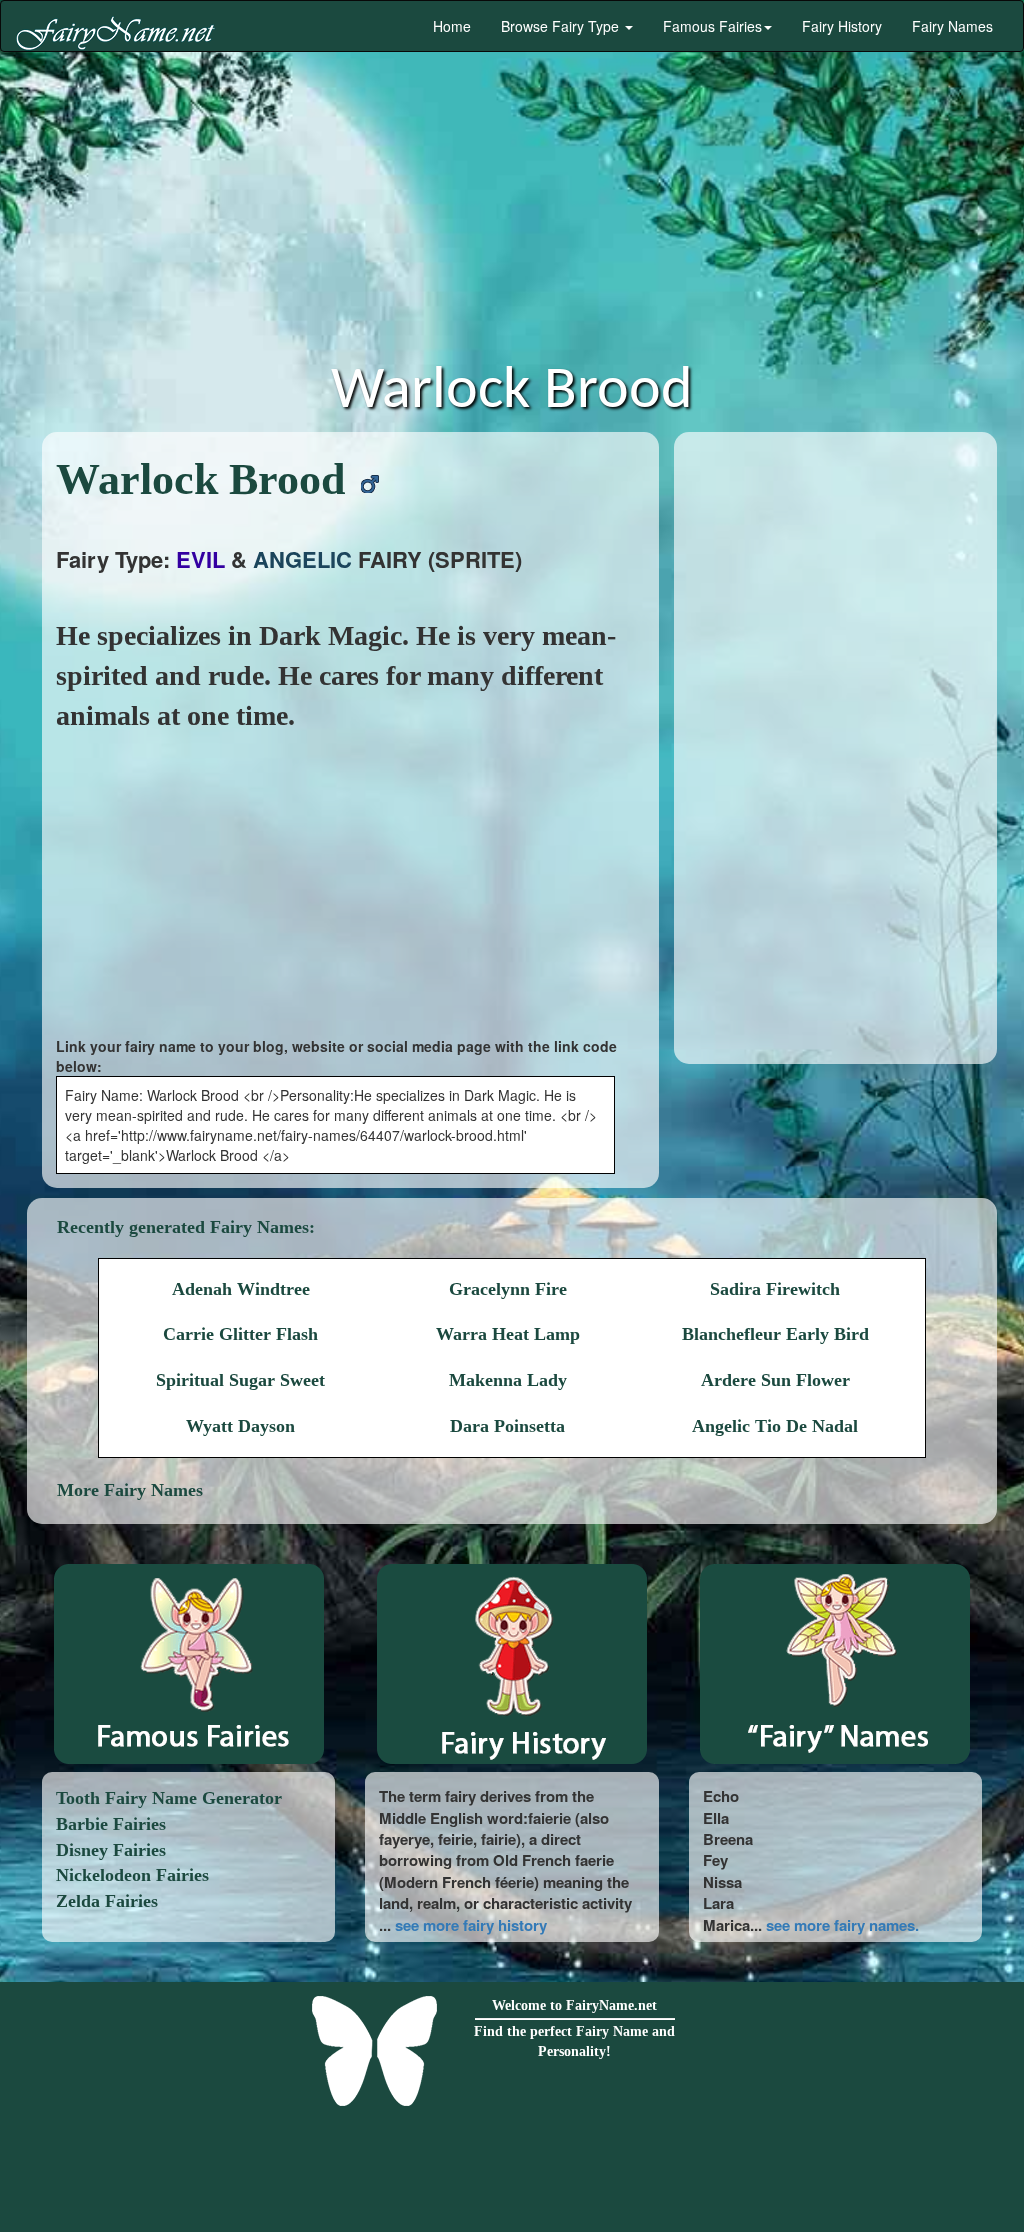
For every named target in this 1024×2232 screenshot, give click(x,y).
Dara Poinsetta (507, 1426)
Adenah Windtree (241, 1289)
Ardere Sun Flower (775, 1380)
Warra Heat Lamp (508, 1334)
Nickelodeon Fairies (132, 1875)
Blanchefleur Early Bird (775, 1334)
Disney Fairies (111, 1850)
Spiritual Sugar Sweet (240, 1380)
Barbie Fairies (111, 1824)
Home (450, 26)
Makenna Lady (508, 1380)
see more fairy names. (842, 1925)
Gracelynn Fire (508, 1289)
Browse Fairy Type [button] (562, 26)
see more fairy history (471, 1925)
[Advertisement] (512, 212)
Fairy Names (952, 26)
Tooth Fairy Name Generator (169, 1798)
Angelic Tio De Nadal (775, 1426)
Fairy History (842, 26)
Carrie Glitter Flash (240, 1334)
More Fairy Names (130, 1490)
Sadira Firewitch (775, 1289)
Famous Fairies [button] (712, 26)
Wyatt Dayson (240, 1426)
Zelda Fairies (107, 1901)
